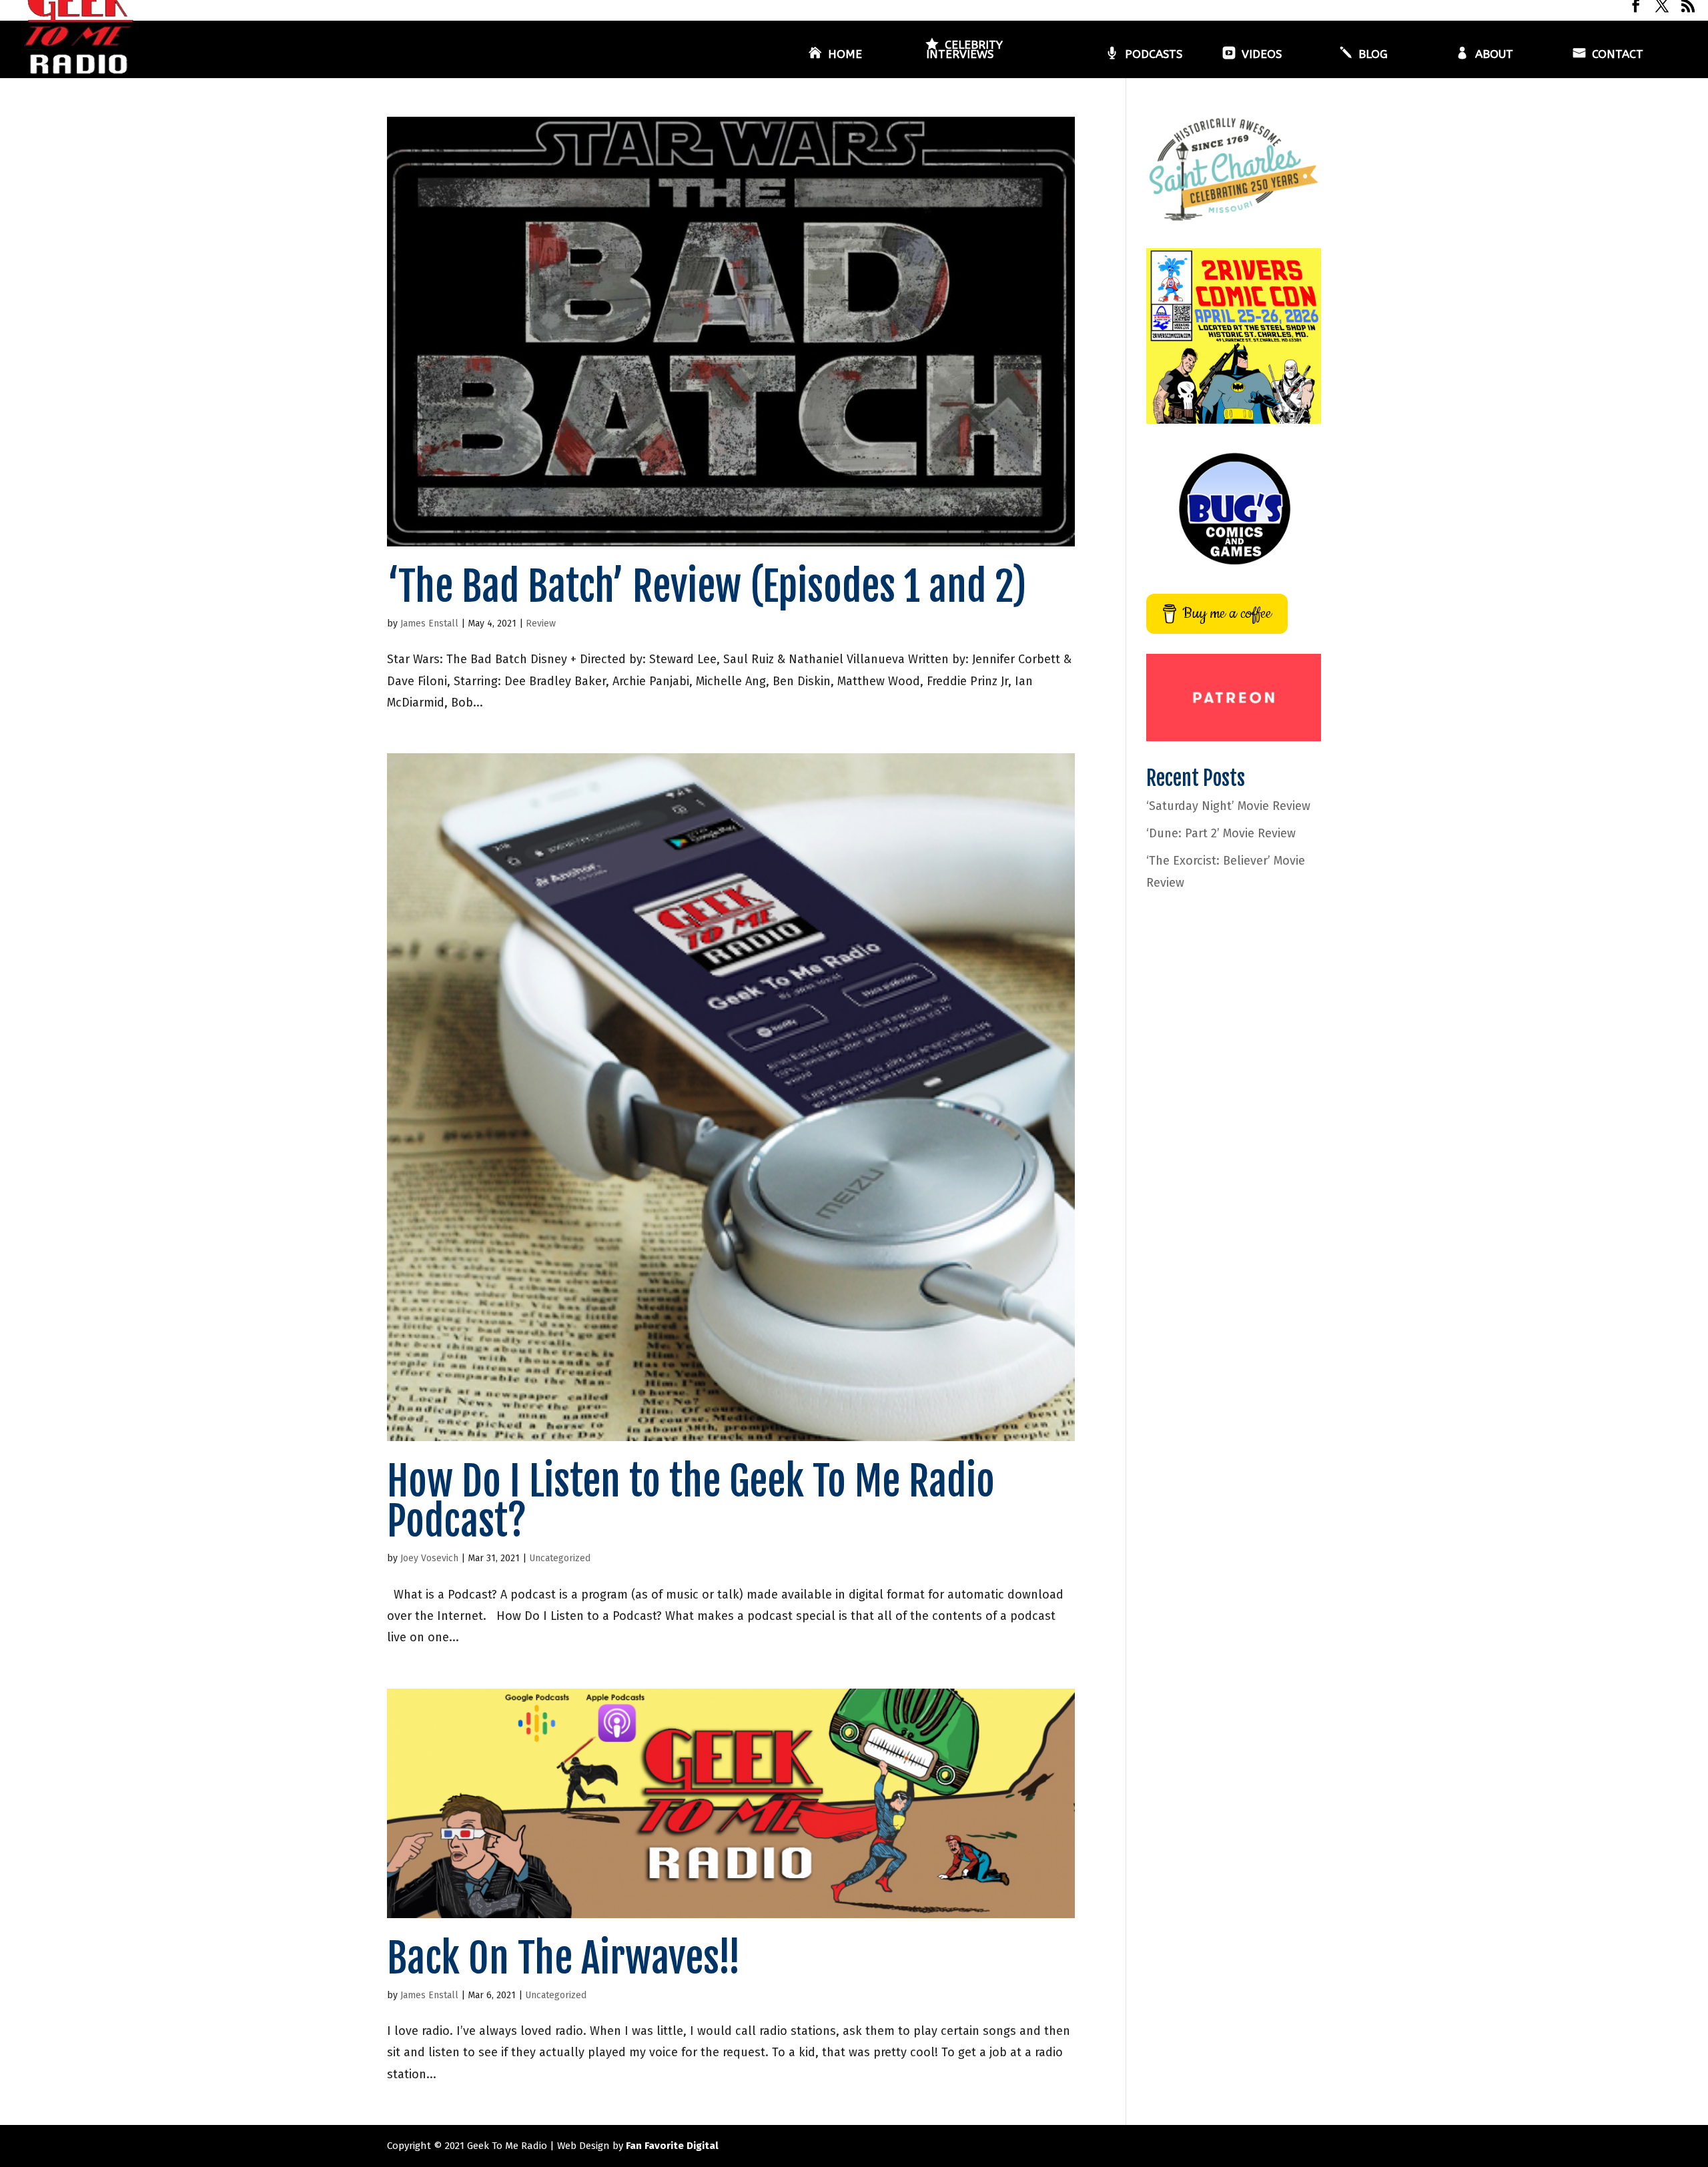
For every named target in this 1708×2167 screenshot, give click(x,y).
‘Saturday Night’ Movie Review (1228, 806)
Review (541, 623)
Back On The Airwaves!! (564, 1958)
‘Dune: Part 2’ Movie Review (1221, 833)
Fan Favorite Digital (672, 2146)
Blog (1373, 55)
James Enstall (429, 623)
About (1494, 55)
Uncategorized (560, 1558)
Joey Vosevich (429, 1558)
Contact (1618, 55)
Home (845, 55)
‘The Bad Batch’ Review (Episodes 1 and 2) (707, 586)
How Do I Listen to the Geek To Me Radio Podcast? (691, 1501)
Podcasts (1154, 55)
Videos (1262, 55)
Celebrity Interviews (964, 50)
